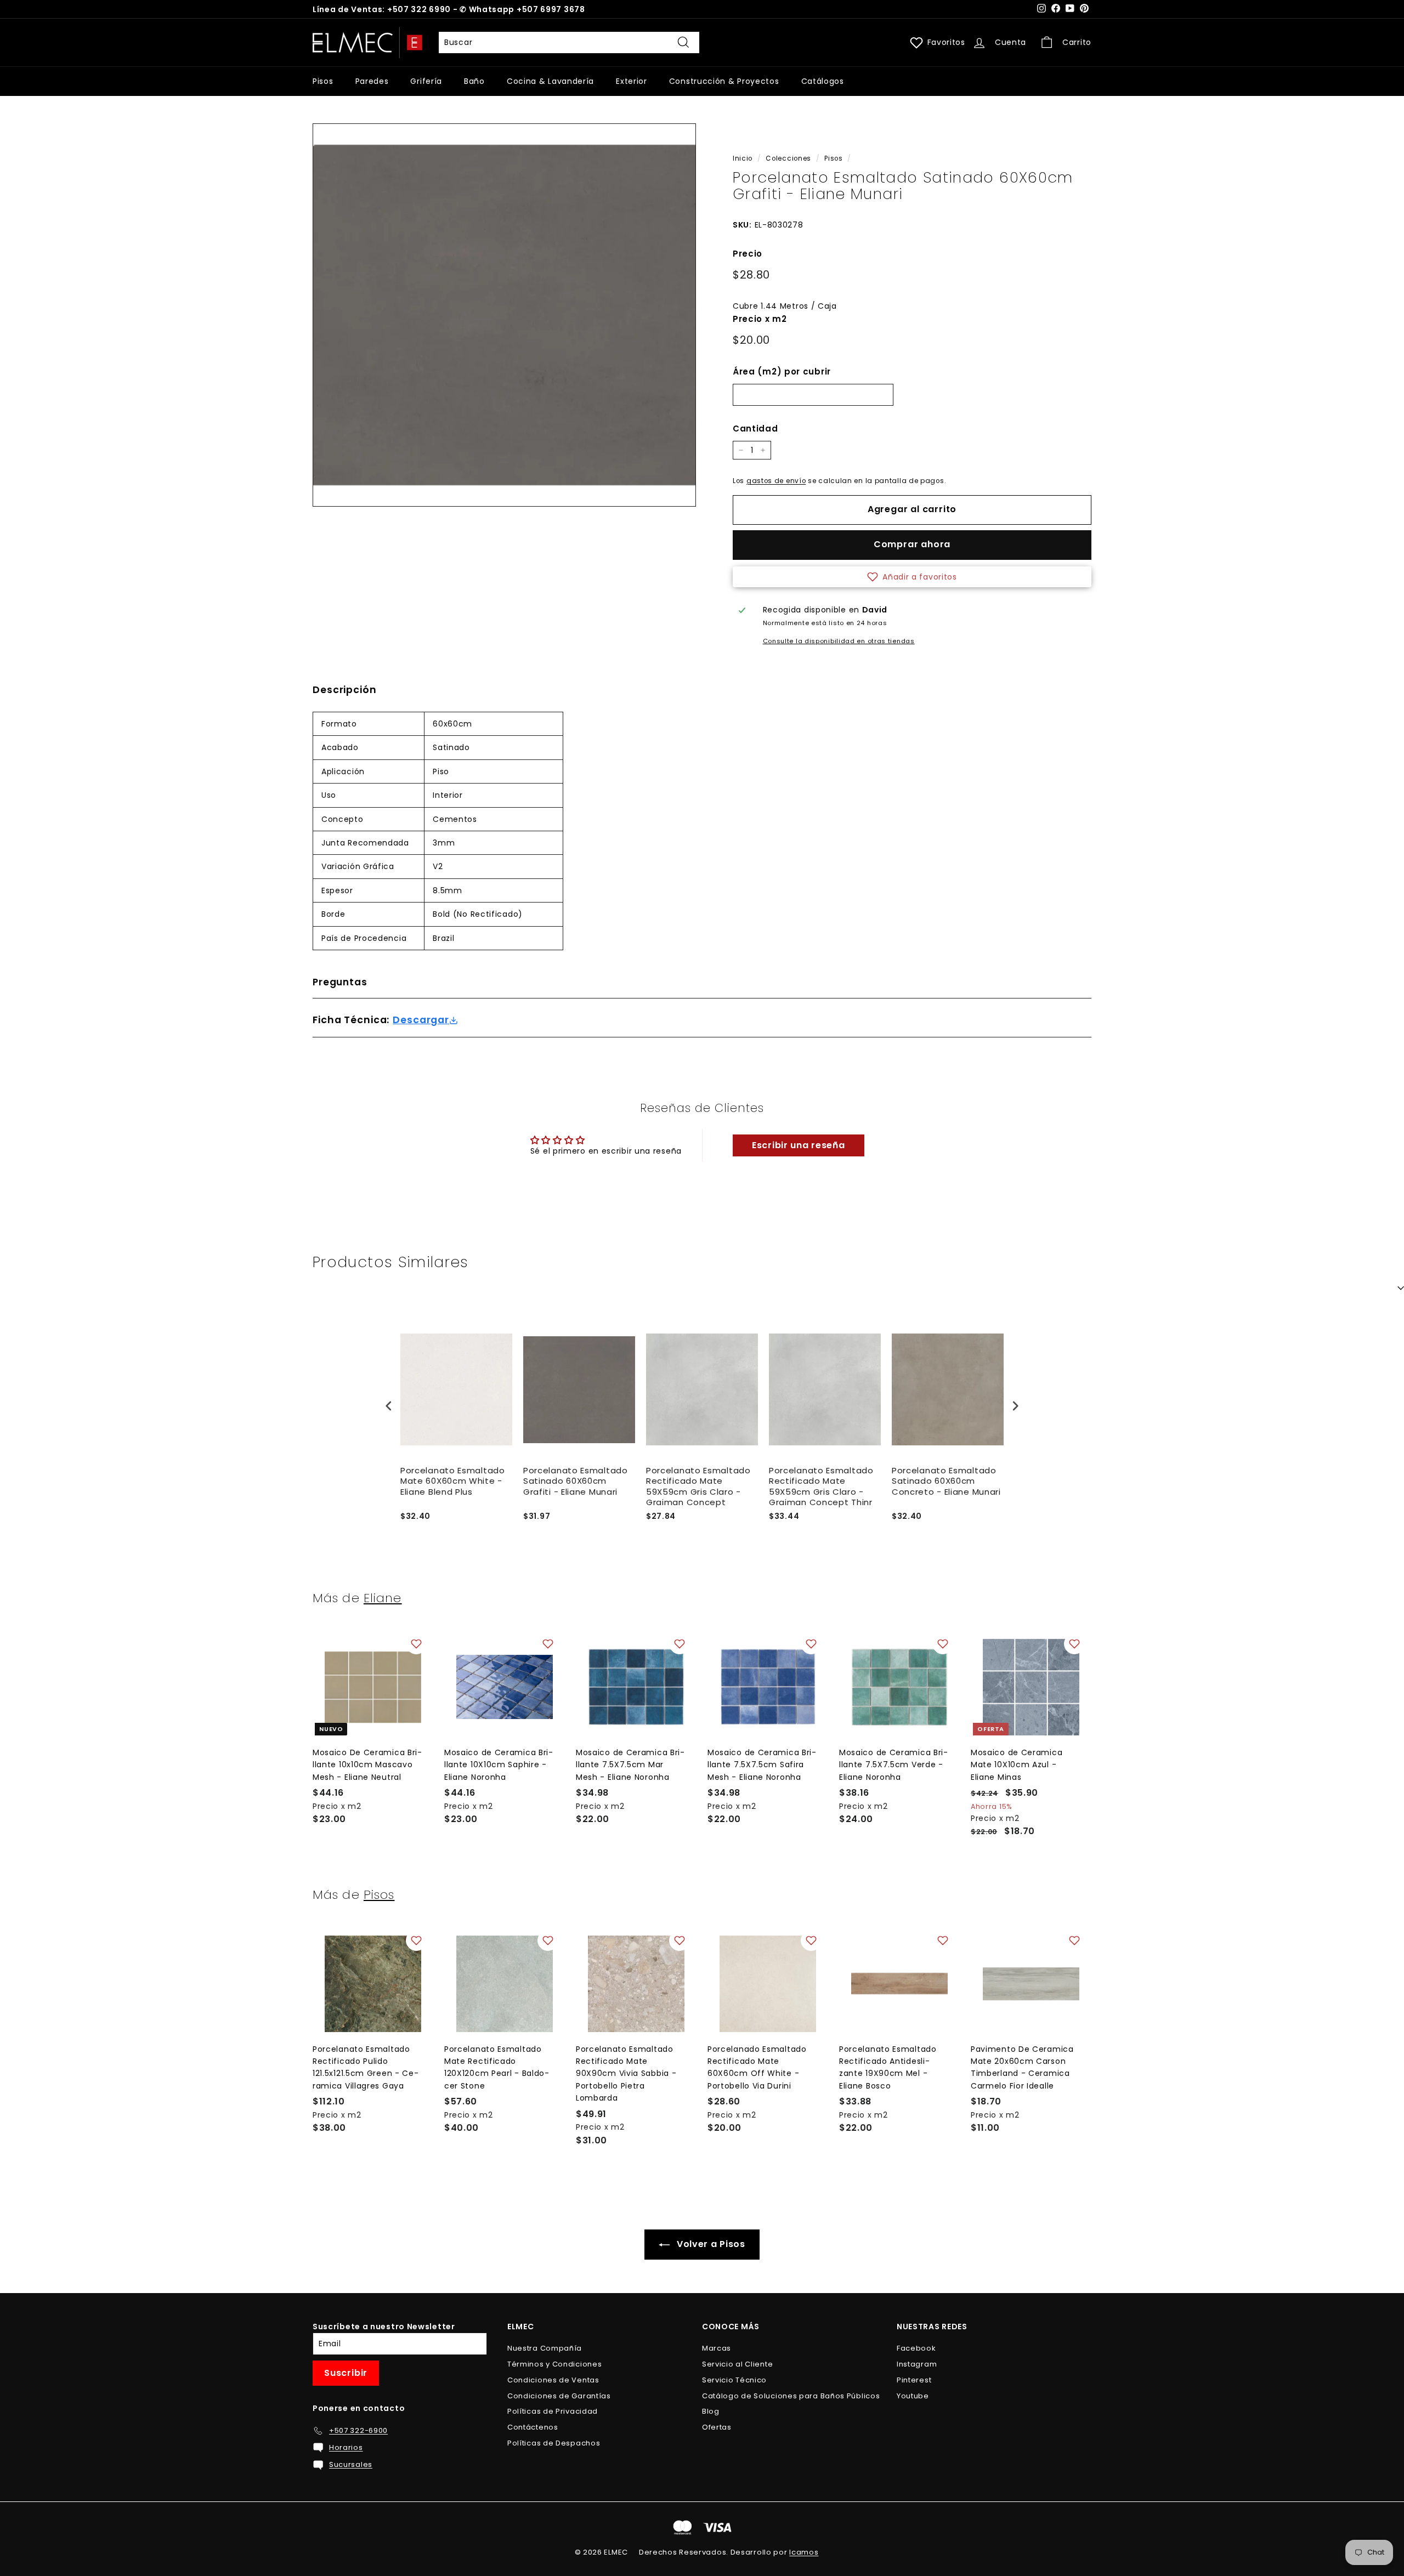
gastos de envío (776, 481)
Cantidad (755, 429)
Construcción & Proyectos (724, 81)
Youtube (913, 2396)
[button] (912, 577)
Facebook (916, 2348)
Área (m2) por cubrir (782, 371)
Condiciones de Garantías (559, 2396)
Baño (474, 81)
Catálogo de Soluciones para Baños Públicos (791, 2396)
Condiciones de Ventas (553, 2380)
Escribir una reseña (798, 1145)
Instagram (917, 2364)
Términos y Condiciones (554, 2364)
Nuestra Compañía (545, 2348)
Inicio (743, 158)
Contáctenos (533, 2427)
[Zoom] (504, 315)
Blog (711, 2411)
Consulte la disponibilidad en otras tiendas (839, 641)
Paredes (372, 81)
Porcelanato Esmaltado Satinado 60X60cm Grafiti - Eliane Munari (576, 1481)
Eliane (383, 1598)
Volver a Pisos (710, 2244)
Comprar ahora (912, 544)
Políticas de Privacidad (553, 2411)
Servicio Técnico (734, 2380)
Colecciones (788, 158)
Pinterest (914, 2380)
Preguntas (340, 982)
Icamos (804, 2552)
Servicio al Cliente (737, 2364)
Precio (748, 254)
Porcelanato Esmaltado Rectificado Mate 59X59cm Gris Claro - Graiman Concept (698, 1486)
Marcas (717, 2348)
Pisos (323, 81)
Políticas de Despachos (554, 2443)
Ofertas (717, 2427)
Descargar (421, 1020)
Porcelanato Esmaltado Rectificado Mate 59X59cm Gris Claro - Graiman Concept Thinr (821, 1486)
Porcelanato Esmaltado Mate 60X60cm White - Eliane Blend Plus (453, 1481)
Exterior (632, 81)
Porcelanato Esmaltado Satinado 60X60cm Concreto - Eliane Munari (946, 1481)
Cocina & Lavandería (550, 81)
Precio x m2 (760, 319)
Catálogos (823, 81)
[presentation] (389, 1406)
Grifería (426, 81)
